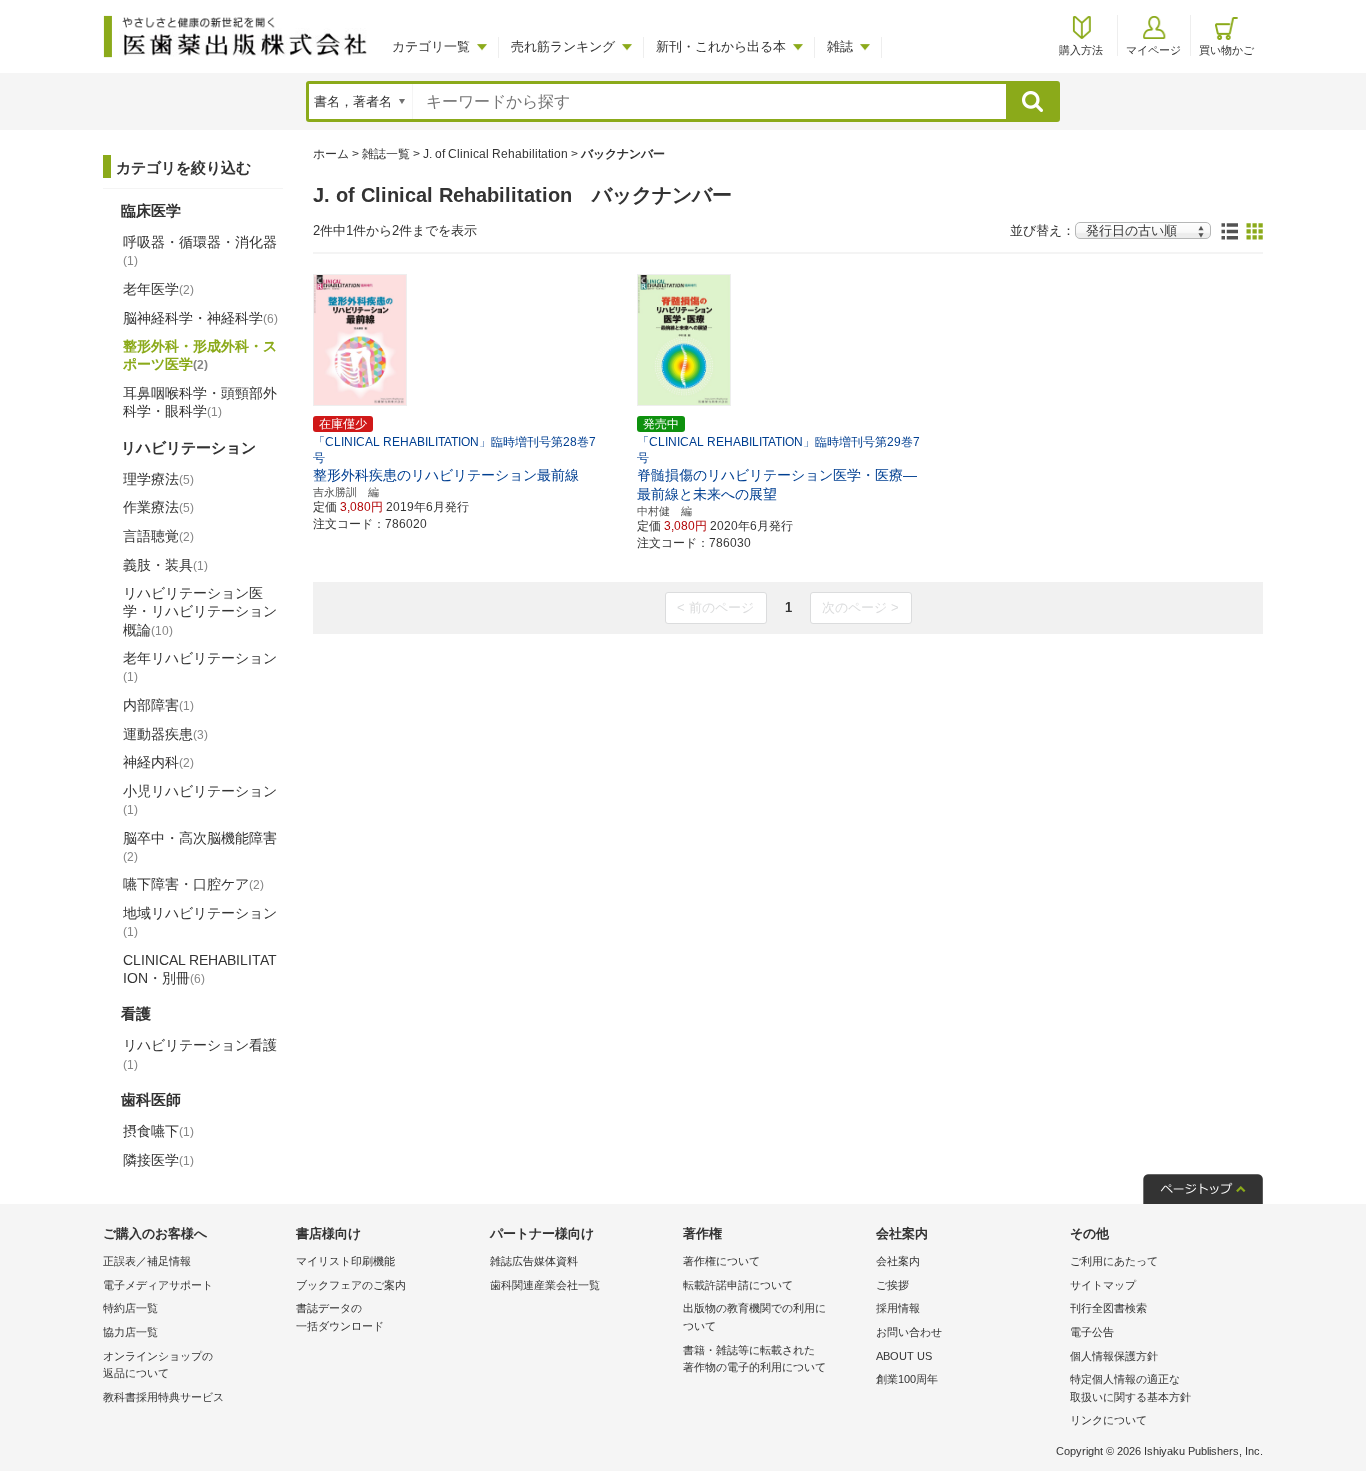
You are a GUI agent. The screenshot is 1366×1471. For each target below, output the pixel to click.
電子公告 (1092, 1332)
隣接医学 (158, 1160)
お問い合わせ (909, 1332)
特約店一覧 (130, 1308)
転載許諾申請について (738, 1285)
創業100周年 (907, 1379)
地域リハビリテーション (200, 922)
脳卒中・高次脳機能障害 (200, 847)
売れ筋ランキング (563, 46)
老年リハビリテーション (200, 667)
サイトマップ (1103, 1285)
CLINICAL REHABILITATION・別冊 (200, 969)
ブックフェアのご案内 (351, 1285)
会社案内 (898, 1261)
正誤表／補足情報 (147, 1261)
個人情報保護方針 (1114, 1356)
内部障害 (158, 705)
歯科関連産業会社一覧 (545, 1285)
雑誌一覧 (386, 154)
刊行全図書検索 (1108, 1308)
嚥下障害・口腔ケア (193, 884)
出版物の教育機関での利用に (754, 1317)
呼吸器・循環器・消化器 (200, 251)
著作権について (721, 1261)
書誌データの (340, 1317)
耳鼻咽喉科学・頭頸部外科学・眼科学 (200, 402)
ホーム (331, 154)
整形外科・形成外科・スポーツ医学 (200, 355)
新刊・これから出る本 (721, 46)
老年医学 (158, 289)
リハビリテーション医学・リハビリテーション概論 (200, 611)
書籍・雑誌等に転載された (754, 1359)
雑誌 (840, 46)
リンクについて (1108, 1420)
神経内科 (158, 762)
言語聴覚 (158, 536)
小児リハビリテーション (200, 800)
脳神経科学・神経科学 (200, 318)
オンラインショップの (158, 1365)
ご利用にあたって (1114, 1261)
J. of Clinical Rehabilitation (495, 154)
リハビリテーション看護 (200, 1054)
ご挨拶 (892, 1285)
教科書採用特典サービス (163, 1397)
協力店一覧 (130, 1332)
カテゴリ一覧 (431, 46)
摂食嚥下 (158, 1131)
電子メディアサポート (158, 1285)
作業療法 (158, 507)
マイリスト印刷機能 (345, 1261)
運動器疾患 (165, 734)
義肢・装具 (165, 565)
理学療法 (158, 479)
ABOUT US (904, 1356)
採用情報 (898, 1308)
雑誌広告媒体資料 (534, 1261)
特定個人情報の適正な (1130, 1388)
